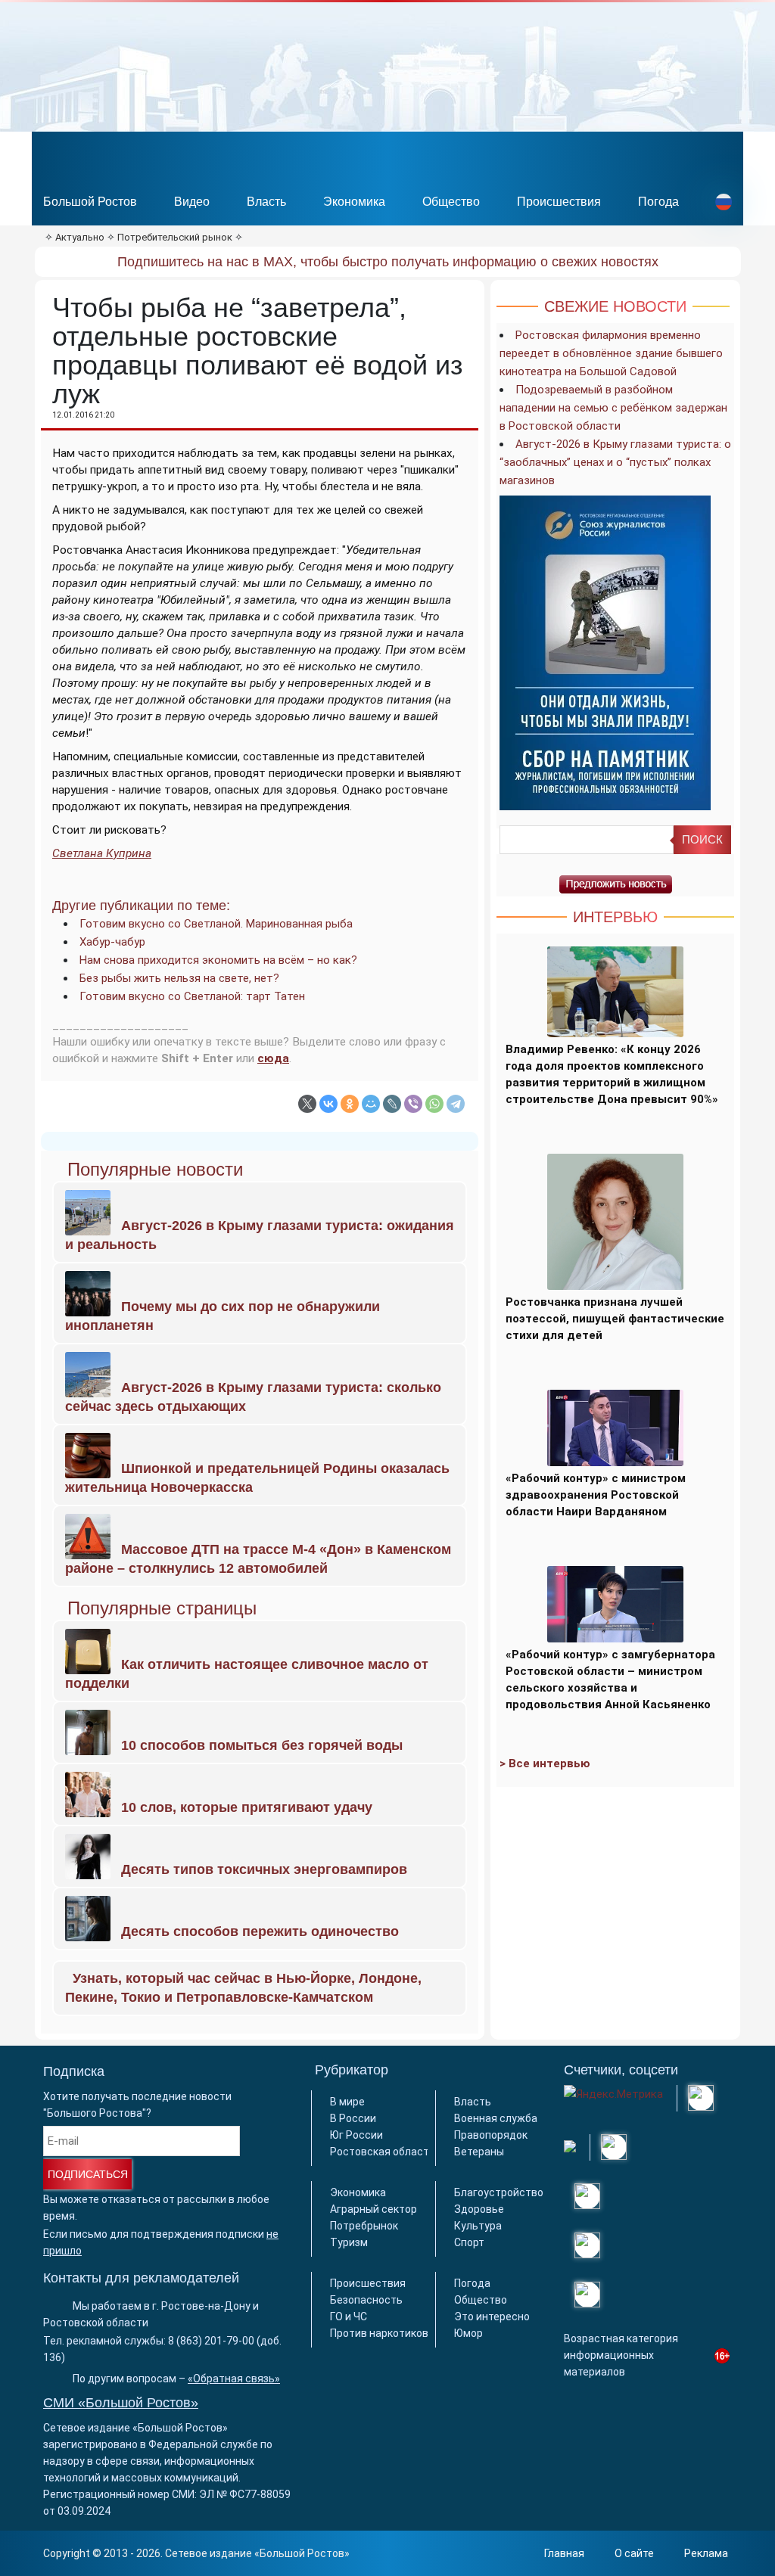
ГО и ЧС (349, 2317)
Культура (478, 2226)
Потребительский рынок (175, 237)
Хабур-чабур (112, 942)
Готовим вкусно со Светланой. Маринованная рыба (216, 924)
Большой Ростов (90, 202)
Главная (564, 2553)
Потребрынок (364, 2226)
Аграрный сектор (373, 2209)
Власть (266, 202)
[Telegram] (456, 1104)
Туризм (349, 2242)
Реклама (706, 2553)
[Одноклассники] (350, 1104)
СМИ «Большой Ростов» (121, 2403)
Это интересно (492, 2317)
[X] (307, 1104)
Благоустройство (499, 2192)
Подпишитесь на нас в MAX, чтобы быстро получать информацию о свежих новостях (388, 262)
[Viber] (413, 1104)
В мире (347, 2102)
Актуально (80, 237)
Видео (192, 202)
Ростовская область (383, 2152)
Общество (451, 202)
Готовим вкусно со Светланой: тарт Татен (192, 996)
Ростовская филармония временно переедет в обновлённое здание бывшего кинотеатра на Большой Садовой (611, 353)
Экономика (354, 202)
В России (353, 2118)
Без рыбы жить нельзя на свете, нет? (179, 978)
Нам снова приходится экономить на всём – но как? (218, 960)
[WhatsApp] (434, 1104)
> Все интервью (545, 1763)
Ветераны (479, 2152)
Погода (658, 202)
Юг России (356, 2135)
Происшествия (559, 202)
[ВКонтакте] (328, 1104)
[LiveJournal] (392, 1104)
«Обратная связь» (234, 2379)
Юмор (468, 2333)
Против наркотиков (379, 2333)
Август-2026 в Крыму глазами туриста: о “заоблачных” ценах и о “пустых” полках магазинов (615, 462)
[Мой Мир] (371, 1104)
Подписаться (88, 2174)
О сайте (634, 2553)
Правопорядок (491, 2135)
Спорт (469, 2242)
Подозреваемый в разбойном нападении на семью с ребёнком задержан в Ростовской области (613, 408)
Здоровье (479, 2209)
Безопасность (366, 2300)
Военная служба (496, 2118)
